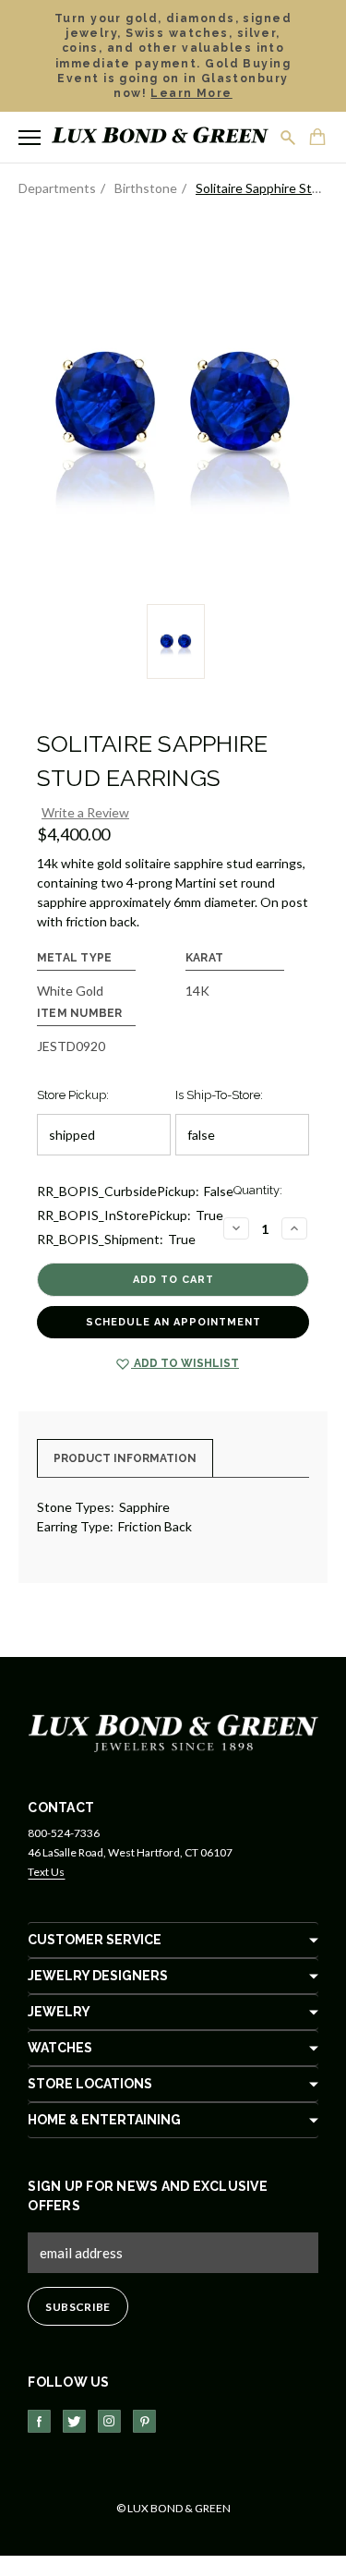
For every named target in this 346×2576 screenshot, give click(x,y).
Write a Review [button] (85, 812)
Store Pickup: (73, 1095)
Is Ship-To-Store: (219, 1095)
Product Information (125, 1458)
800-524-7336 (64, 1833)
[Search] (289, 138)
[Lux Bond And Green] (173, 1732)
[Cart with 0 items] (318, 139)
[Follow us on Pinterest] (144, 2421)
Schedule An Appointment (173, 1322)
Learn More (191, 93)
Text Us (46, 1872)
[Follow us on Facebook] (39, 2421)
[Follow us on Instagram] (109, 2421)
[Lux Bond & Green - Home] (160, 137)
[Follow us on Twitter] (74, 2421)
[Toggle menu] (30, 138)
